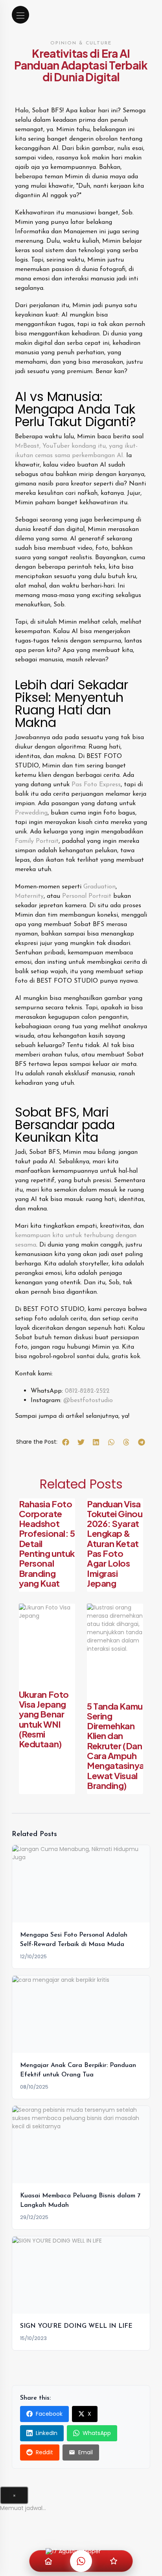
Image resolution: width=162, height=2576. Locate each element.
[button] (66, 1442)
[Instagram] (114, 2561)
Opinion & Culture (81, 43)
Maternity (29, 896)
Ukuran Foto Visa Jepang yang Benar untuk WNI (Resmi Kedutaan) (44, 1719)
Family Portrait (37, 841)
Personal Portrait (87, 896)
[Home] (48, 2561)
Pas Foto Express (96, 785)
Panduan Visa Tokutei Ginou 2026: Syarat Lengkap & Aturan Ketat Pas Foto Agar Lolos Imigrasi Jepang (115, 1543)
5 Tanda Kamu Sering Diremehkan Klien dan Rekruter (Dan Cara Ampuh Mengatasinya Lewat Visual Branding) (116, 1746)
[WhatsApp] (81, 2561)
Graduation (99, 887)
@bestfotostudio (88, 1401)
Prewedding (31, 813)
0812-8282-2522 (87, 1391)
